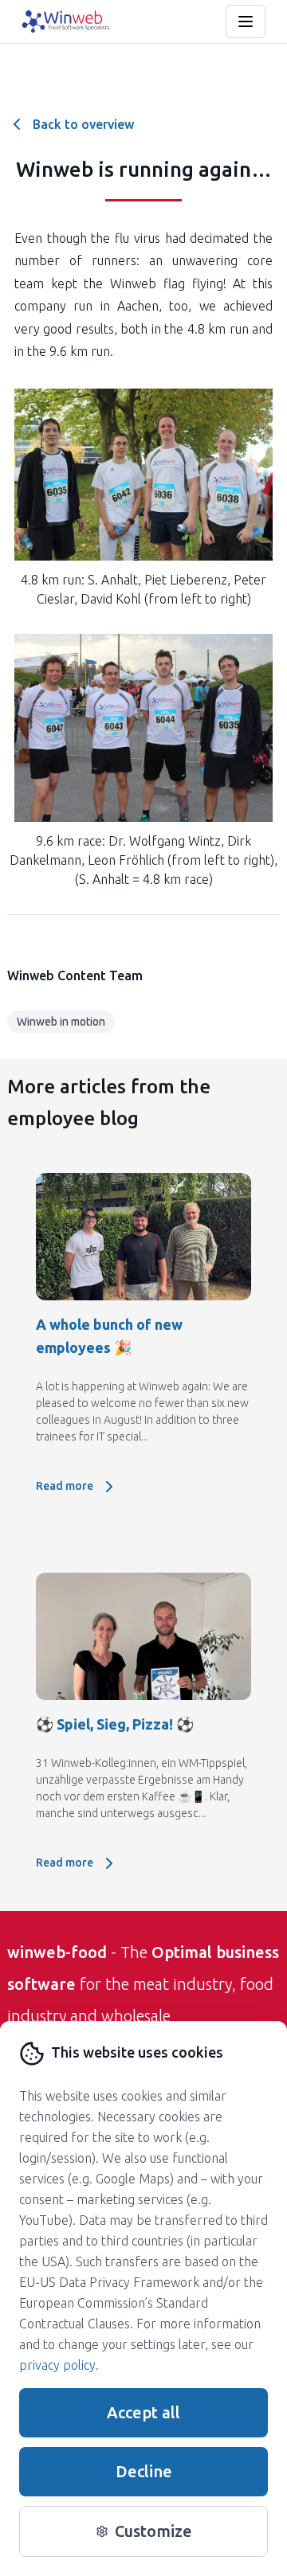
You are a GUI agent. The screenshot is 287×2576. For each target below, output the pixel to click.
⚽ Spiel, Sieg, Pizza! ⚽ (115, 1724)
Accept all (143, 2412)
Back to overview (83, 124)
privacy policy (57, 2365)
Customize (153, 2531)
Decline (144, 2471)
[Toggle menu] (246, 21)
